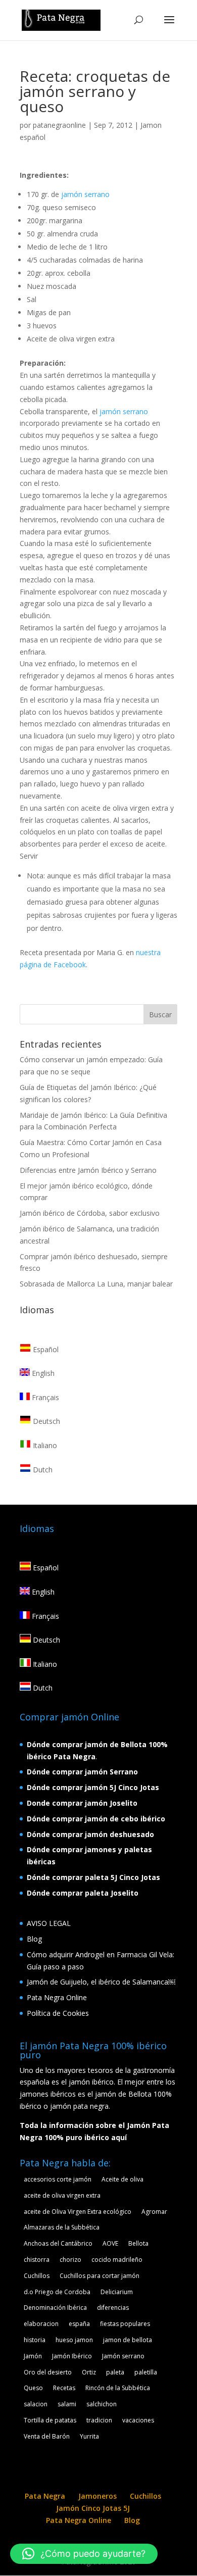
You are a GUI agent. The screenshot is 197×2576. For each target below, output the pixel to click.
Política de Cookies (58, 2013)
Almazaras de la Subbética (62, 2227)
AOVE (110, 2243)
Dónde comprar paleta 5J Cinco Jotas (93, 1877)
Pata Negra (45, 2496)
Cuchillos (37, 2276)
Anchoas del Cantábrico (58, 2243)
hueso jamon (74, 2340)
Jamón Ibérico (72, 2356)
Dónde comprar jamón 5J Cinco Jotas (93, 1787)
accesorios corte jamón (58, 2179)
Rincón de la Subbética (118, 2388)
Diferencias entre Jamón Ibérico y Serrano (88, 1170)
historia (35, 2340)
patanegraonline (59, 125)
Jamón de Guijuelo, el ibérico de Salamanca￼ (101, 1982)
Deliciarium (117, 2292)
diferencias (113, 2308)
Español (45, 1349)
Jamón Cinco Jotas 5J (93, 2508)
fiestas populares (125, 2324)
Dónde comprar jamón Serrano (82, 1772)
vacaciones (138, 2420)
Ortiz (89, 2372)
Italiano (44, 1445)
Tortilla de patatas (50, 2420)
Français (44, 1397)
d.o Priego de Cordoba (57, 2292)
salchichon (102, 2404)
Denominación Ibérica (55, 2308)
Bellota (138, 2243)
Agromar (154, 2212)
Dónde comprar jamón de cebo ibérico (96, 1819)
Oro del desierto (48, 2372)
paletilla (146, 2372)
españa (79, 2324)
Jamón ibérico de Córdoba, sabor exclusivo (90, 1213)
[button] (84, 2554)
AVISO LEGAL (49, 1923)
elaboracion (41, 2324)
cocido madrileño (117, 2260)
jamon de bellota (128, 2340)
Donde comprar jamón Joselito (82, 1803)
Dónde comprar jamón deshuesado (90, 1834)
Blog (34, 1939)
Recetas (64, 2388)
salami (67, 2404)
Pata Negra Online (57, 1997)
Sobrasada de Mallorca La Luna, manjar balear (96, 1284)
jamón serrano (85, 194)
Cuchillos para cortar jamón (100, 2276)
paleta (115, 2372)
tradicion (99, 2420)
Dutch (42, 1470)
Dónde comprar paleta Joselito (83, 1893)
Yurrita (89, 2436)
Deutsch (45, 1421)
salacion (36, 2404)
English (42, 1373)
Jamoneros (97, 2496)
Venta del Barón (47, 2436)
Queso (33, 2388)
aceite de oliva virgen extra (62, 2195)
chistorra (37, 2260)
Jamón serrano (123, 2356)
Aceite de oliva (122, 2179)
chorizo (70, 2260)
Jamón (33, 2356)
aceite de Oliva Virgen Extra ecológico (78, 2212)
